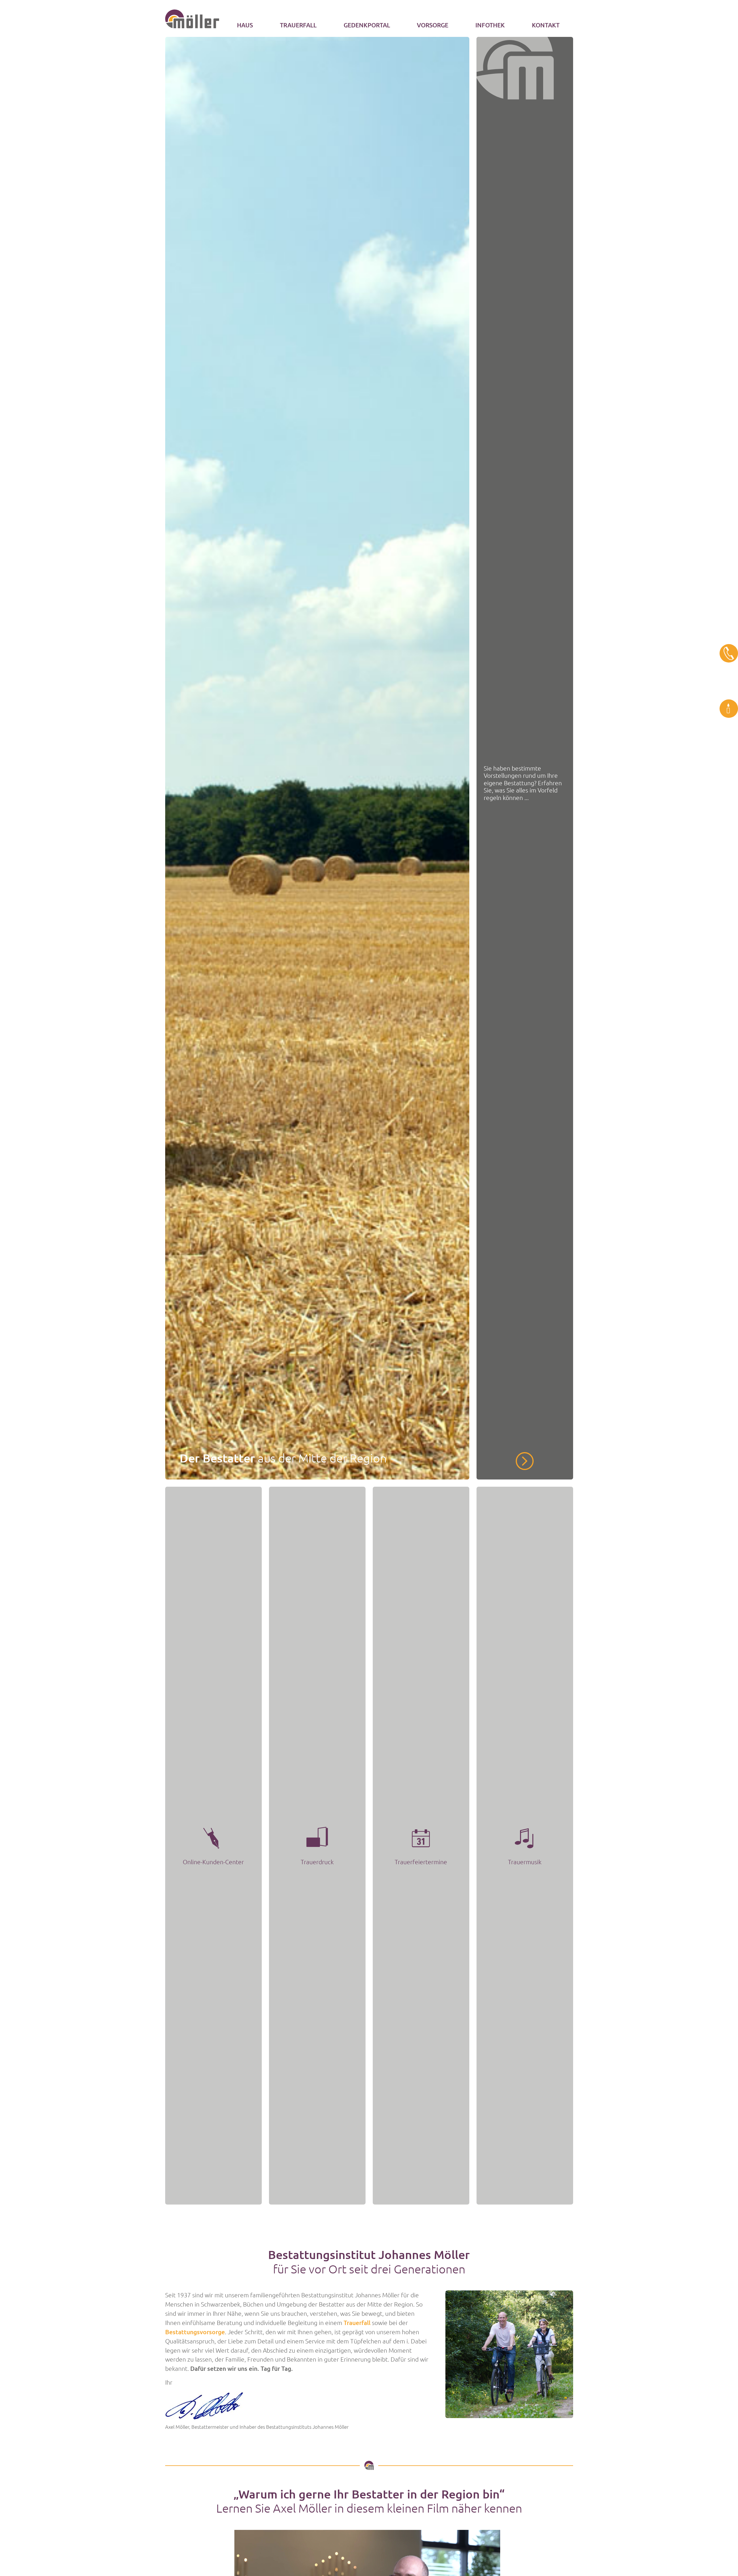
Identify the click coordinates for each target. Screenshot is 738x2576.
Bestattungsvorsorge (195, 2332)
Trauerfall (357, 2323)
